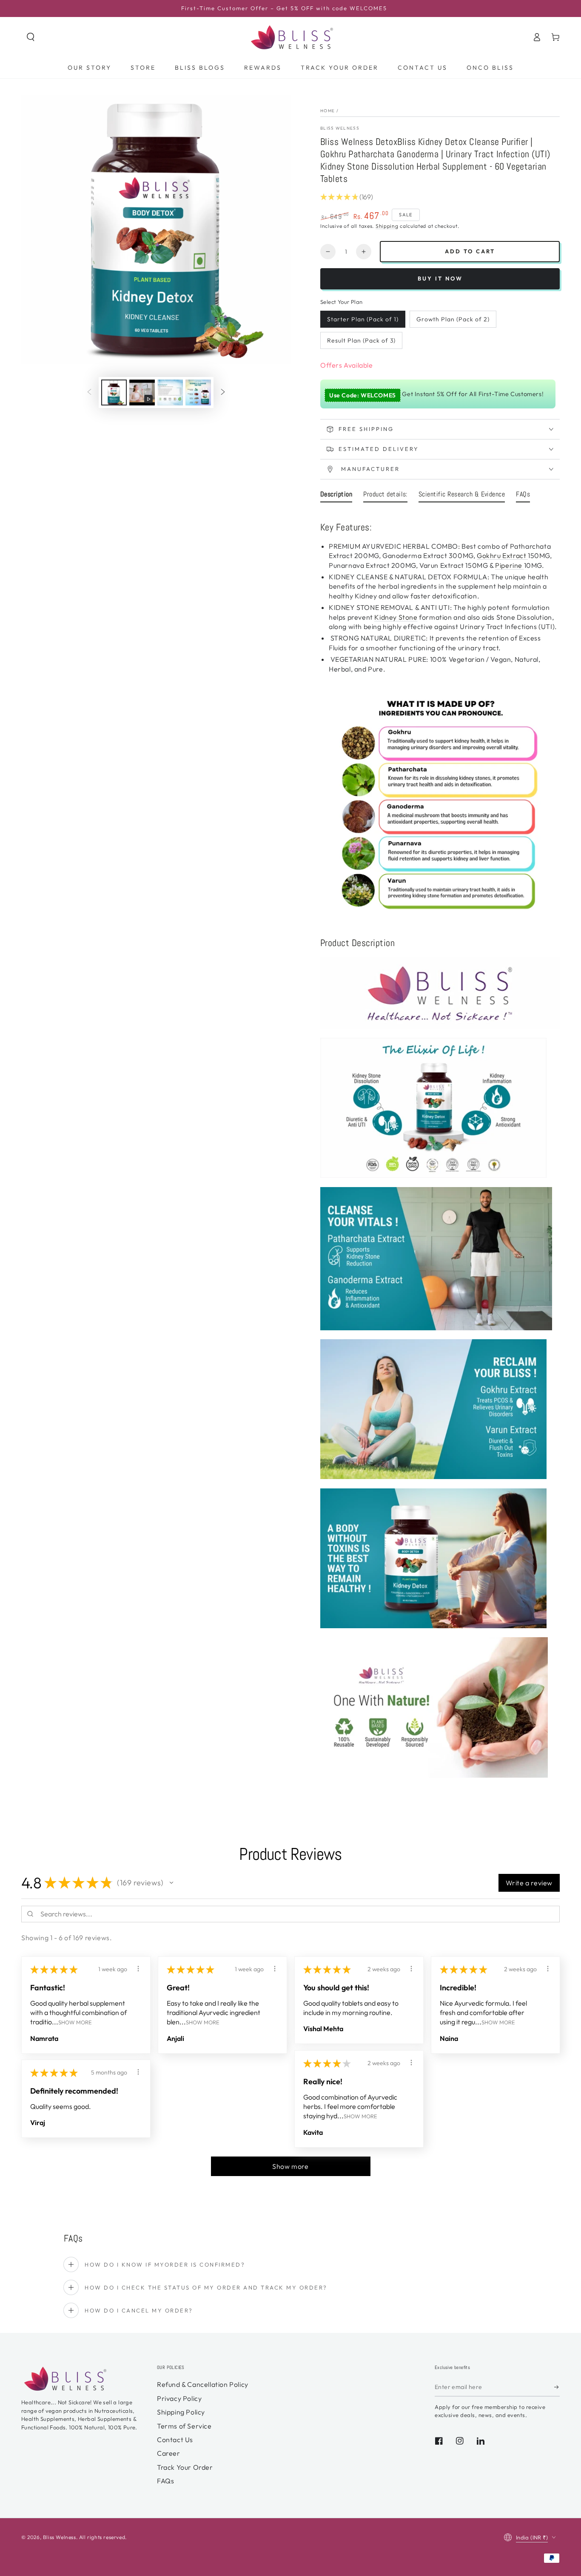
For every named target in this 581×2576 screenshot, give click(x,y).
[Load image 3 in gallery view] (198, 392)
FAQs (165, 2481)
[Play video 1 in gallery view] (142, 392)
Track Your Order (185, 2467)
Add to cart (470, 251)
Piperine (509, 565)
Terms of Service (184, 2426)
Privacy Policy (179, 2398)
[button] (31, 37)
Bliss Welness (340, 128)
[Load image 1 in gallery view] (114, 392)
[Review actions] (138, 1969)
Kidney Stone (396, 617)
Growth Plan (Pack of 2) (453, 319)
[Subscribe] (557, 2387)
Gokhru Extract (502, 555)
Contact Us (175, 2440)
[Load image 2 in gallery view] (170, 392)
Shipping (387, 226)
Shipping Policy (181, 2412)
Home (328, 111)
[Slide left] (89, 392)
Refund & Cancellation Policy (203, 2384)
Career (169, 2453)
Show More (75, 2022)
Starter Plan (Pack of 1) (363, 319)
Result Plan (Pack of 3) (361, 340)
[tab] (336, 496)
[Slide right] (223, 392)
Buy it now (440, 278)
